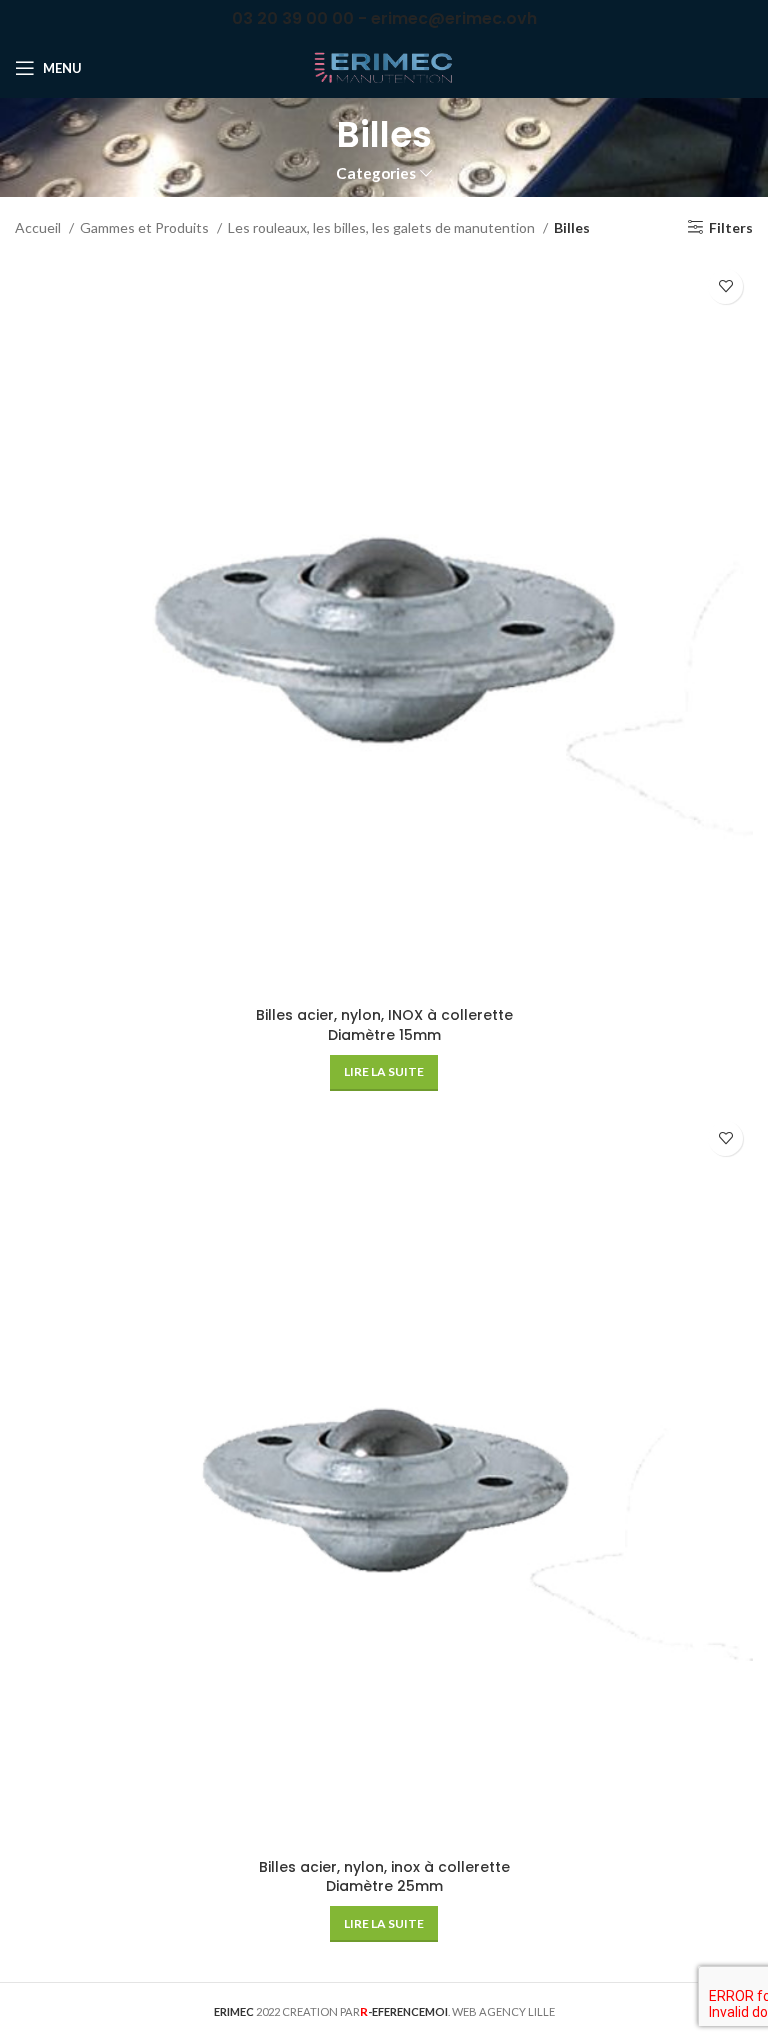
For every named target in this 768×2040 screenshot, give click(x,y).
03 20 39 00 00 (293, 18)
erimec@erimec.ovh (454, 18)
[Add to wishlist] (725, 286)
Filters (731, 227)
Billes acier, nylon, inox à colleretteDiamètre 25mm (384, 1877)
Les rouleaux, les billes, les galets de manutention (383, 227)
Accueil (39, 227)
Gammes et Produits (146, 227)
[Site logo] (384, 66)
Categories (376, 173)
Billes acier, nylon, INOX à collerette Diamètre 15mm (384, 1025)
